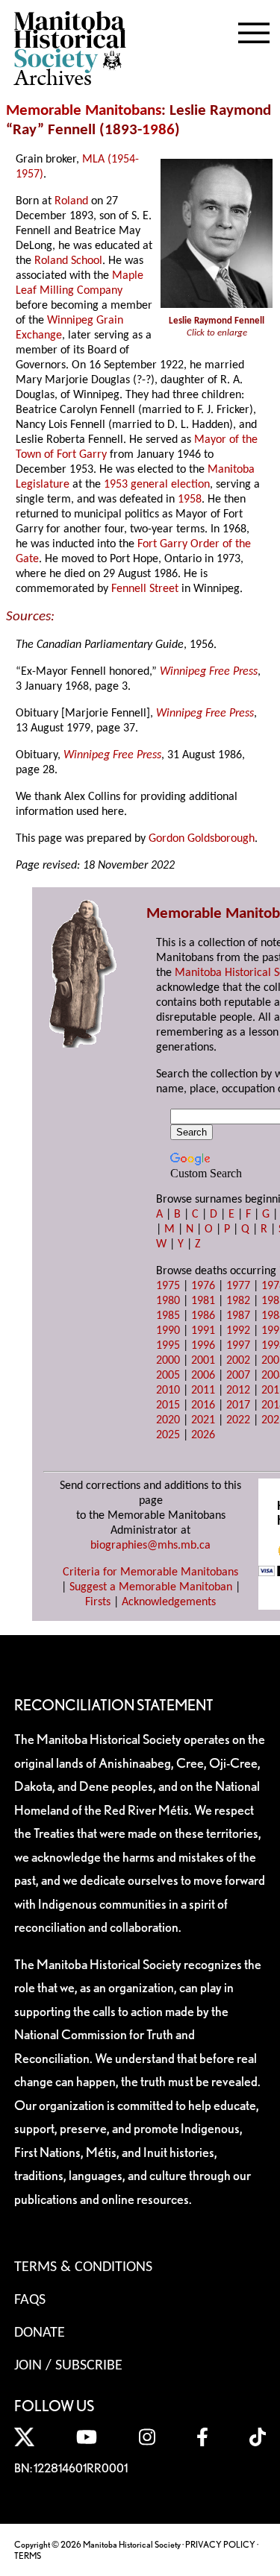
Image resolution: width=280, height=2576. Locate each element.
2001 (203, 1361)
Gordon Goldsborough (202, 839)
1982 (238, 1301)
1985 (168, 1316)
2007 (238, 1376)
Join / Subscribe (68, 2366)
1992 (238, 1331)
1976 (203, 1286)
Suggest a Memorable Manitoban (151, 1587)
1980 (168, 1301)
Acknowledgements (169, 1602)
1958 (190, 500)
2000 (168, 1361)
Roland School (68, 261)
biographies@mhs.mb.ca (150, 1546)
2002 (238, 1361)
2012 (238, 1391)
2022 (238, 1420)
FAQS (30, 2300)
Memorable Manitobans (84, 111)
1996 (203, 1346)
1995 (168, 1346)
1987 (238, 1316)
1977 (238, 1286)
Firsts (98, 1602)
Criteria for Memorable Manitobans (150, 1572)
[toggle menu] (254, 30)
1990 (168, 1331)
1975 (168, 1286)
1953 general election (157, 485)
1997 (238, 1346)
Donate (40, 2333)
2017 (238, 1405)
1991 (203, 1331)
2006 (203, 1376)
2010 (168, 1391)
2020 (168, 1420)
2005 (168, 1376)
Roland (71, 201)
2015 (168, 1405)
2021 (203, 1420)
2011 (203, 1391)
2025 (168, 1435)
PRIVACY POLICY (220, 2544)
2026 (203, 1435)
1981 (203, 1301)
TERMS (28, 2555)
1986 (158, 130)
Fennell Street (145, 589)
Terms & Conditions (83, 2267)
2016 (203, 1405)
